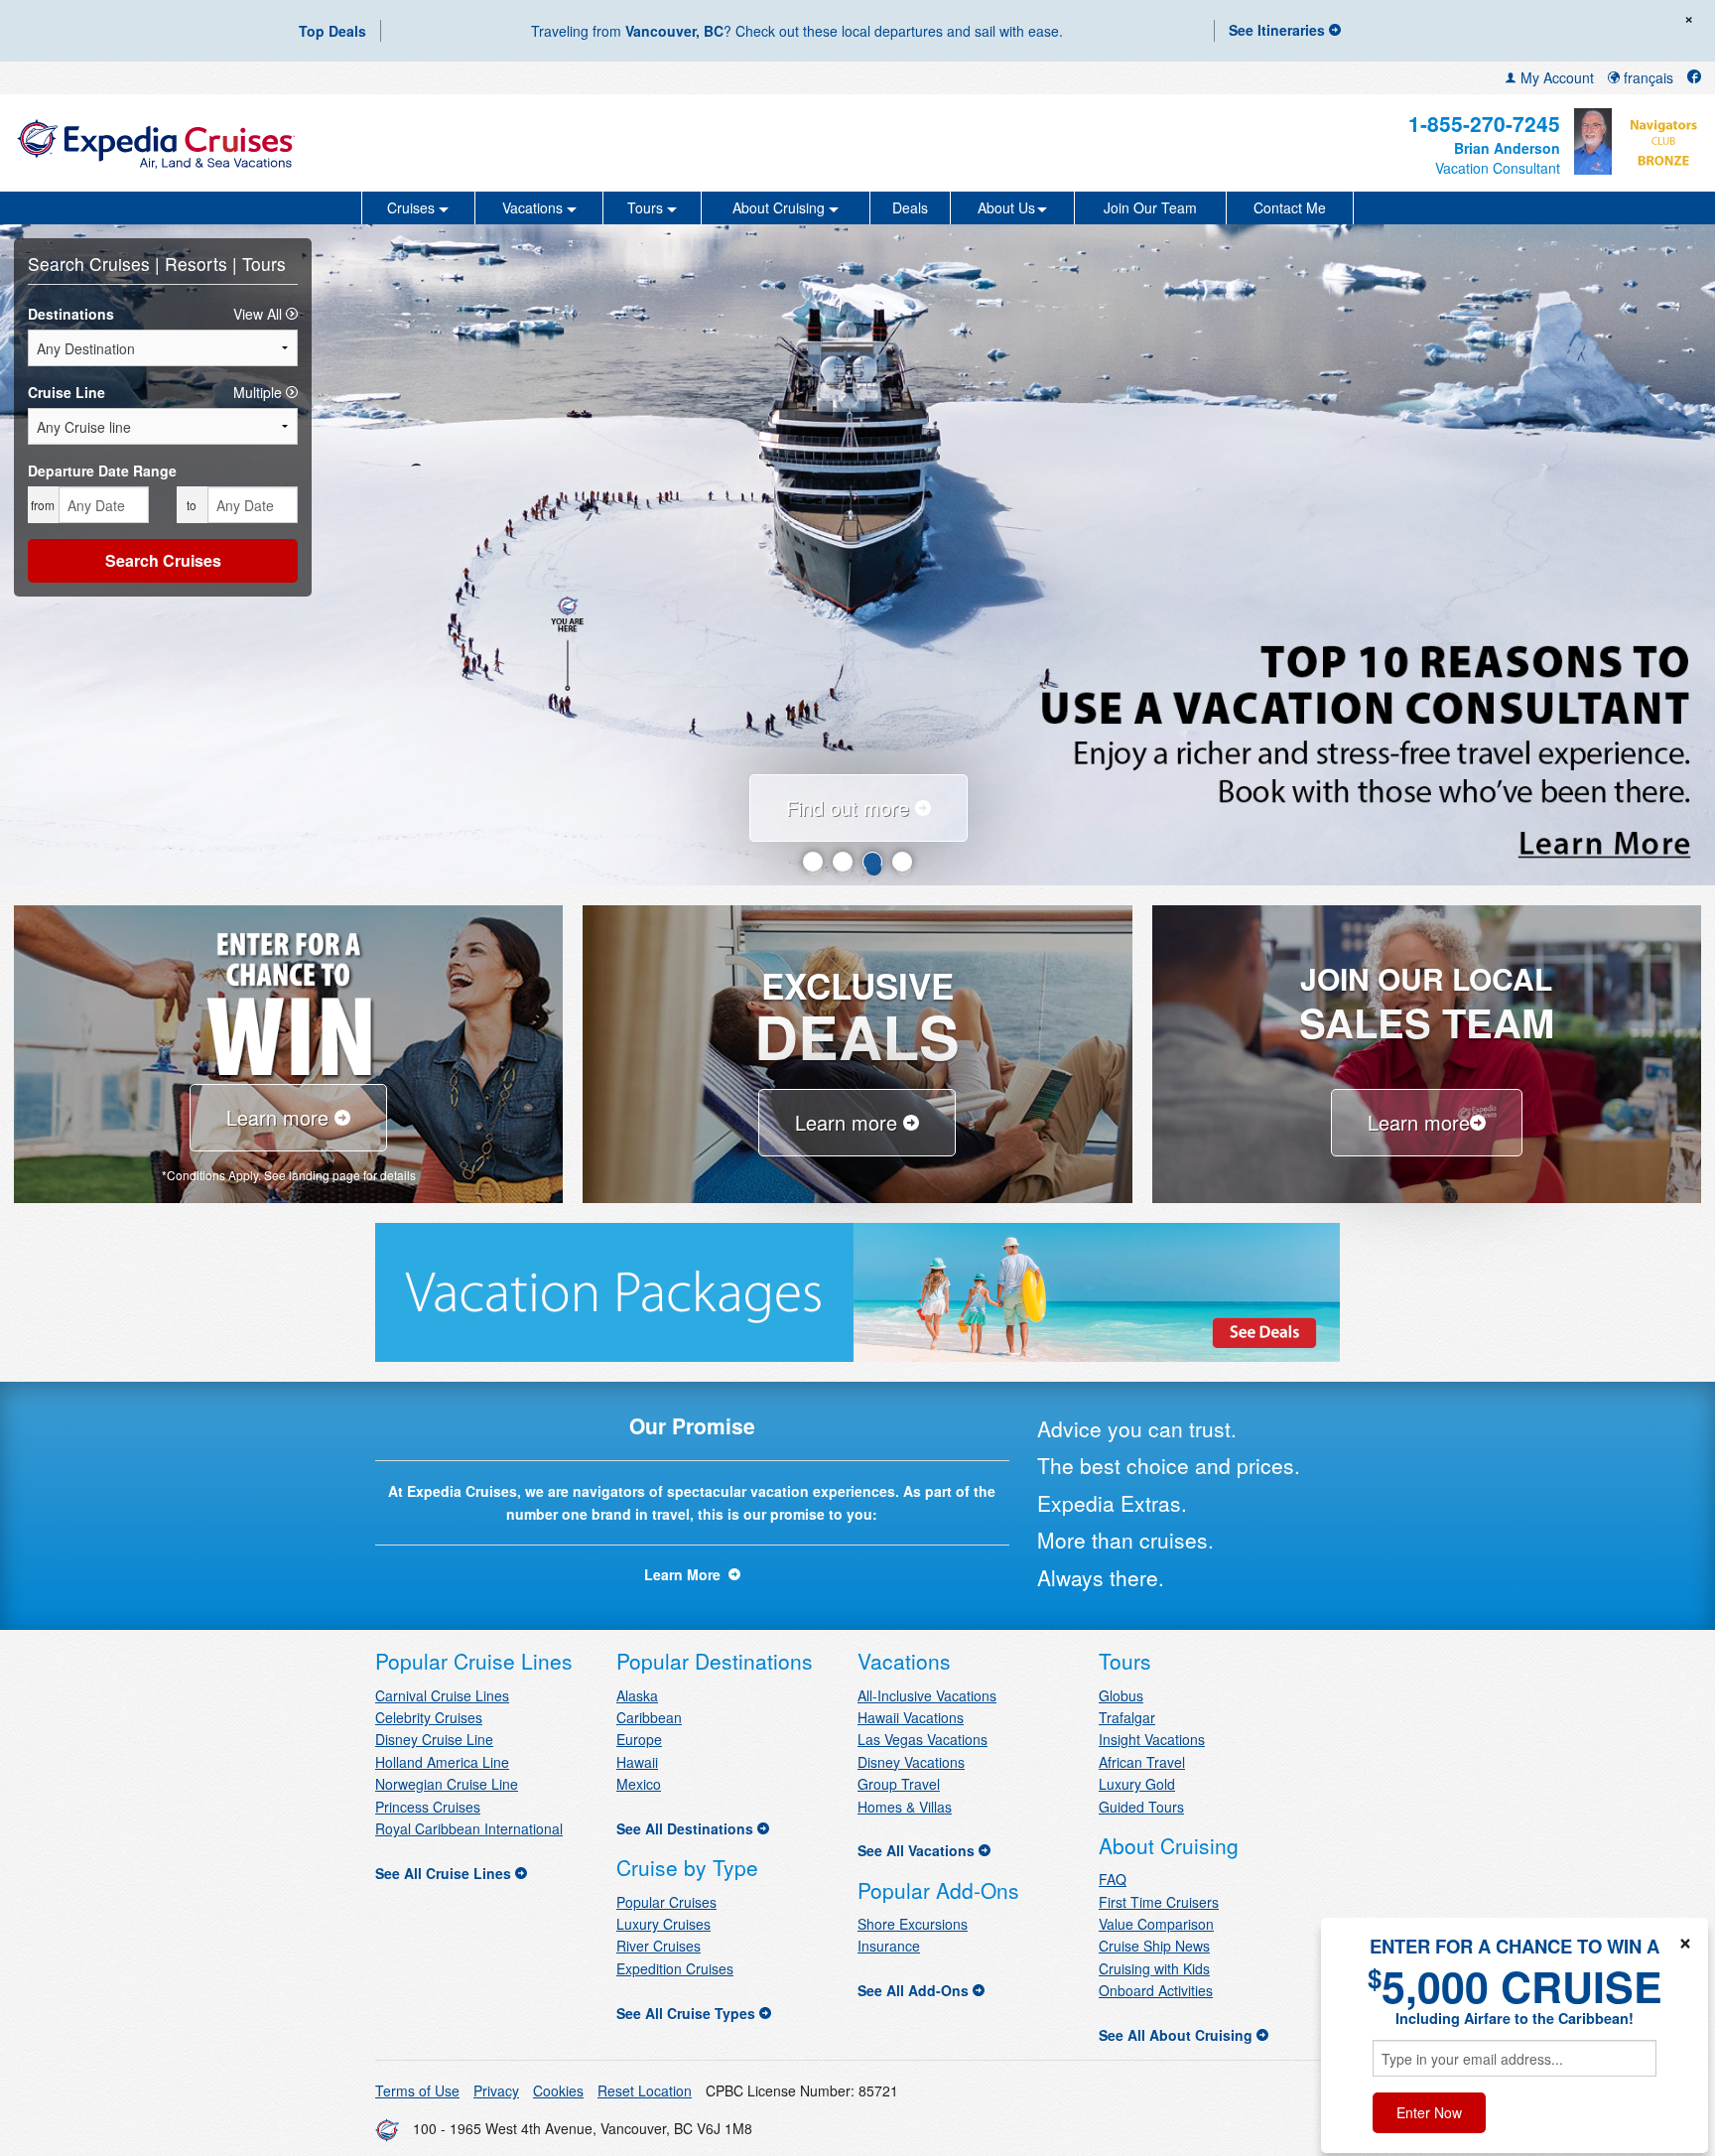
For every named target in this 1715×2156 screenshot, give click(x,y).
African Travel (1142, 1762)
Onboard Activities (1156, 1990)
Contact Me (1290, 207)
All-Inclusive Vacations (927, 1695)
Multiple (260, 392)
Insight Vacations (1152, 1739)
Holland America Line (442, 1762)
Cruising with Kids (1154, 1968)
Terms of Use (417, 2090)
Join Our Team (1150, 207)
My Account (1555, 77)
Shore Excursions (913, 1924)
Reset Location (645, 2090)
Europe (639, 1739)
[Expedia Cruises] (293, 143)
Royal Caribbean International (469, 1828)
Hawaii (637, 1762)
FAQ (1113, 1879)
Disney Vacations (911, 1762)
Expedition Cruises (675, 1968)
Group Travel (899, 1784)
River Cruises (659, 1946)
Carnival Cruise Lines (442, 1695)
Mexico (639, 1784)
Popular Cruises (666, 1902)
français (1647, 77)
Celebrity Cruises (429, 1717)
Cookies (558, 2090)
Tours (264, 264)
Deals (910, 207)
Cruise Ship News (1154, 1946)
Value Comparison (1156, 1924)
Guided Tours (1141, 1807)
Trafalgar (1127, 1717)
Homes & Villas (905, 1807)
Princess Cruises (428, 1807)
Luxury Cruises (663, 1924)
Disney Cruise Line (434, 1739)
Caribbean (649, 1717)
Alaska (637, 1695)
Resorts (198, 264)
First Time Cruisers (1159, 1902)
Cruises (122, 264)
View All (260, 314)
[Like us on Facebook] (1694, 77)
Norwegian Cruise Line (447, 1784)
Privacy (496, 2090)
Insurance (889, 1946)
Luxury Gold (1137, 1784)
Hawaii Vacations (911, 1717)
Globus (1121, 1695)
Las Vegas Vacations (923, 1739)
